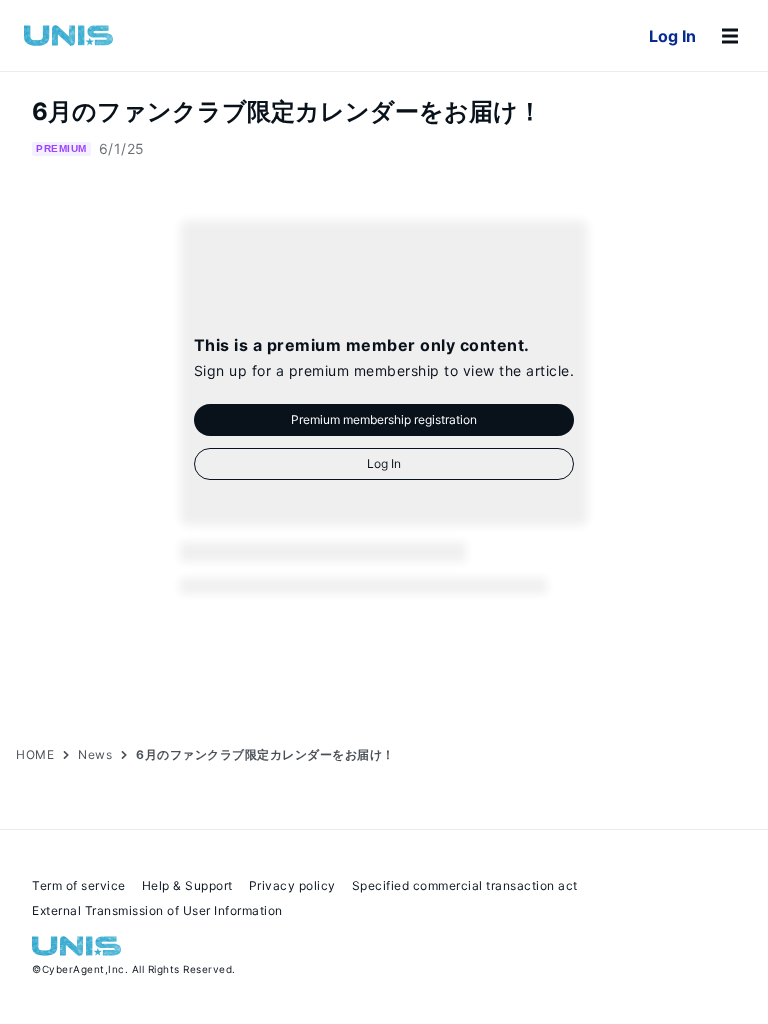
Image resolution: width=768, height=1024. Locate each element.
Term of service (79, 885)
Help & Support (187, 885)
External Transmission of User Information (157, 910)
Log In (672, 36)
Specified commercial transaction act (465, 885)
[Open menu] (730, 36)
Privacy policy (292, 885)
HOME (35, 754)
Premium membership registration (384, 419)
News (95, 754)
